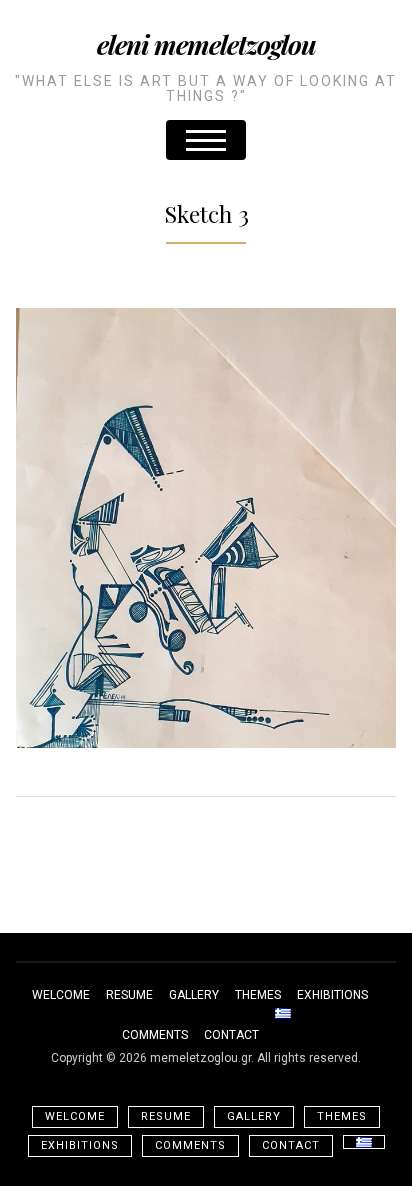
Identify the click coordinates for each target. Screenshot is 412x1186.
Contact (231, 1035)
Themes (258, 995)
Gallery (194, 995)
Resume (129, 995)
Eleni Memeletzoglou (206, 44)
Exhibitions (332, 995)
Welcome (61, 995)
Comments (155, 1035)
